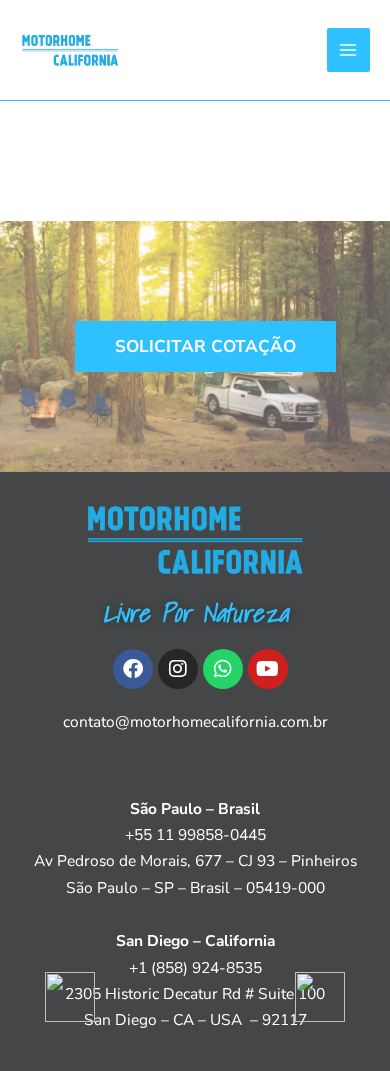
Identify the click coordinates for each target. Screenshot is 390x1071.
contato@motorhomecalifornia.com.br (195, 721)
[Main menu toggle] (348, 49)
